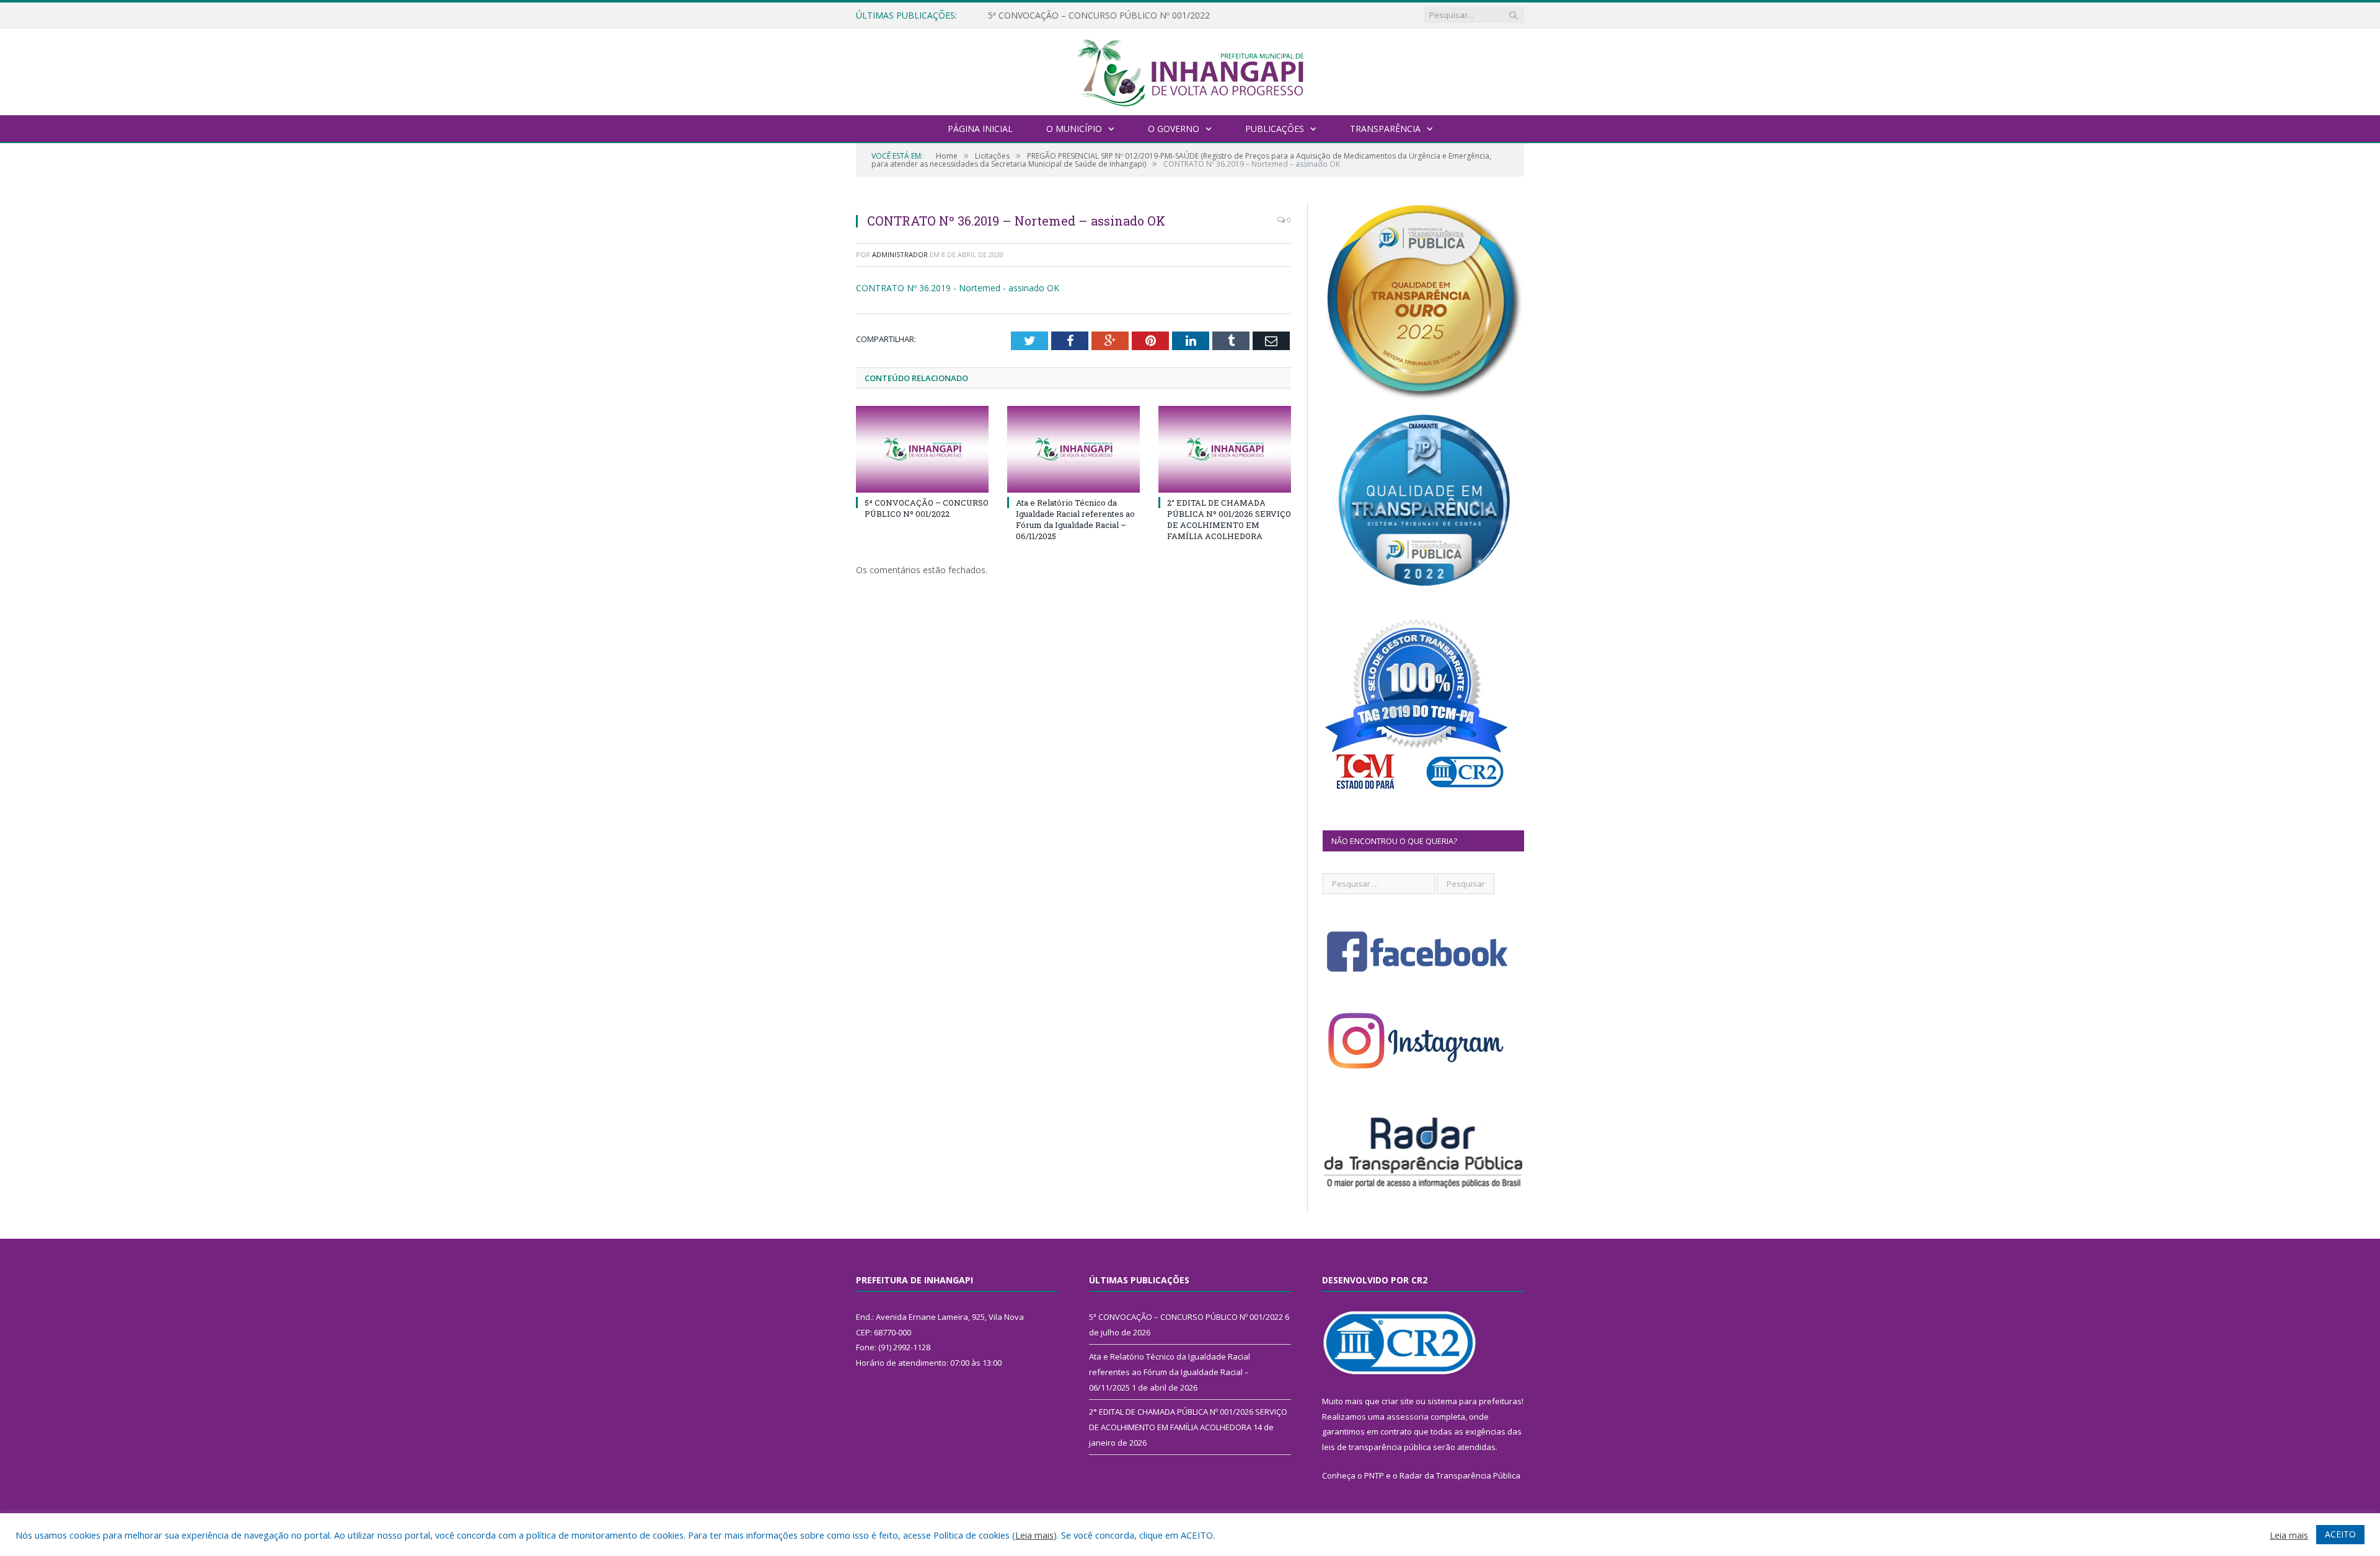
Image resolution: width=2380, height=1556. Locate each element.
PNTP (1374, 1475)
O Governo (1174, 129)
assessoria (1408, 1417)
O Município (1074, 129)
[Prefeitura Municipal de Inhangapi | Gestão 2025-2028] (1190, 70)
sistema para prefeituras (1474, 1401)
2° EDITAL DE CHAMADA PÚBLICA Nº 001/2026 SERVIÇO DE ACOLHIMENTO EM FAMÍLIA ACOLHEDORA (1229, 520)
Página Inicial (980, 129)
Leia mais (1034, 1535)
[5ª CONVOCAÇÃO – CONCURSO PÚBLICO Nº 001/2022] (922, 449)
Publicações (1275, 129)
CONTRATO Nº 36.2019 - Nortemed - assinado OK (958, 288)
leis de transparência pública (1377, 1447)
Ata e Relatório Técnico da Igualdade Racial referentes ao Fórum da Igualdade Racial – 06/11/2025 (1130, 15)
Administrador (900, 254)
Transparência (1385, 129)
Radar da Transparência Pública (1460, 1475)
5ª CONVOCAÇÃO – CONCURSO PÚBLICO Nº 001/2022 (927, 508)
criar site (1398, 1401)
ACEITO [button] (2340, 1534)
